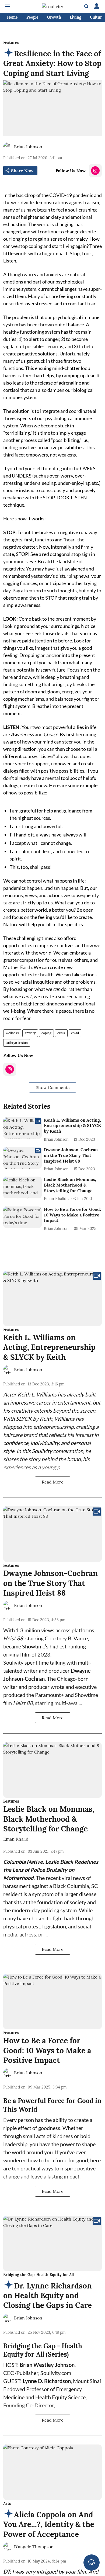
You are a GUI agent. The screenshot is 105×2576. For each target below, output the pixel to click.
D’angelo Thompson (34, 2547)
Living (76, 17)
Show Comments (53, 1087)
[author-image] (8, 147)
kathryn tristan (17, 1043)
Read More (53, 1482)
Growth (54, 17)
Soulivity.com (56, 2373)
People (32, 17)
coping (46, 1033)
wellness (12, 1033)
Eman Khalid (16, 1839)
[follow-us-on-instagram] (95, 171)
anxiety (30, 1033)
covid (75, 1033)
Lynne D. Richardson (47, 2381)
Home (12, 17)
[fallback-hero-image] (22, 1128)
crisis (61, 1033)
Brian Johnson (28, 147)
